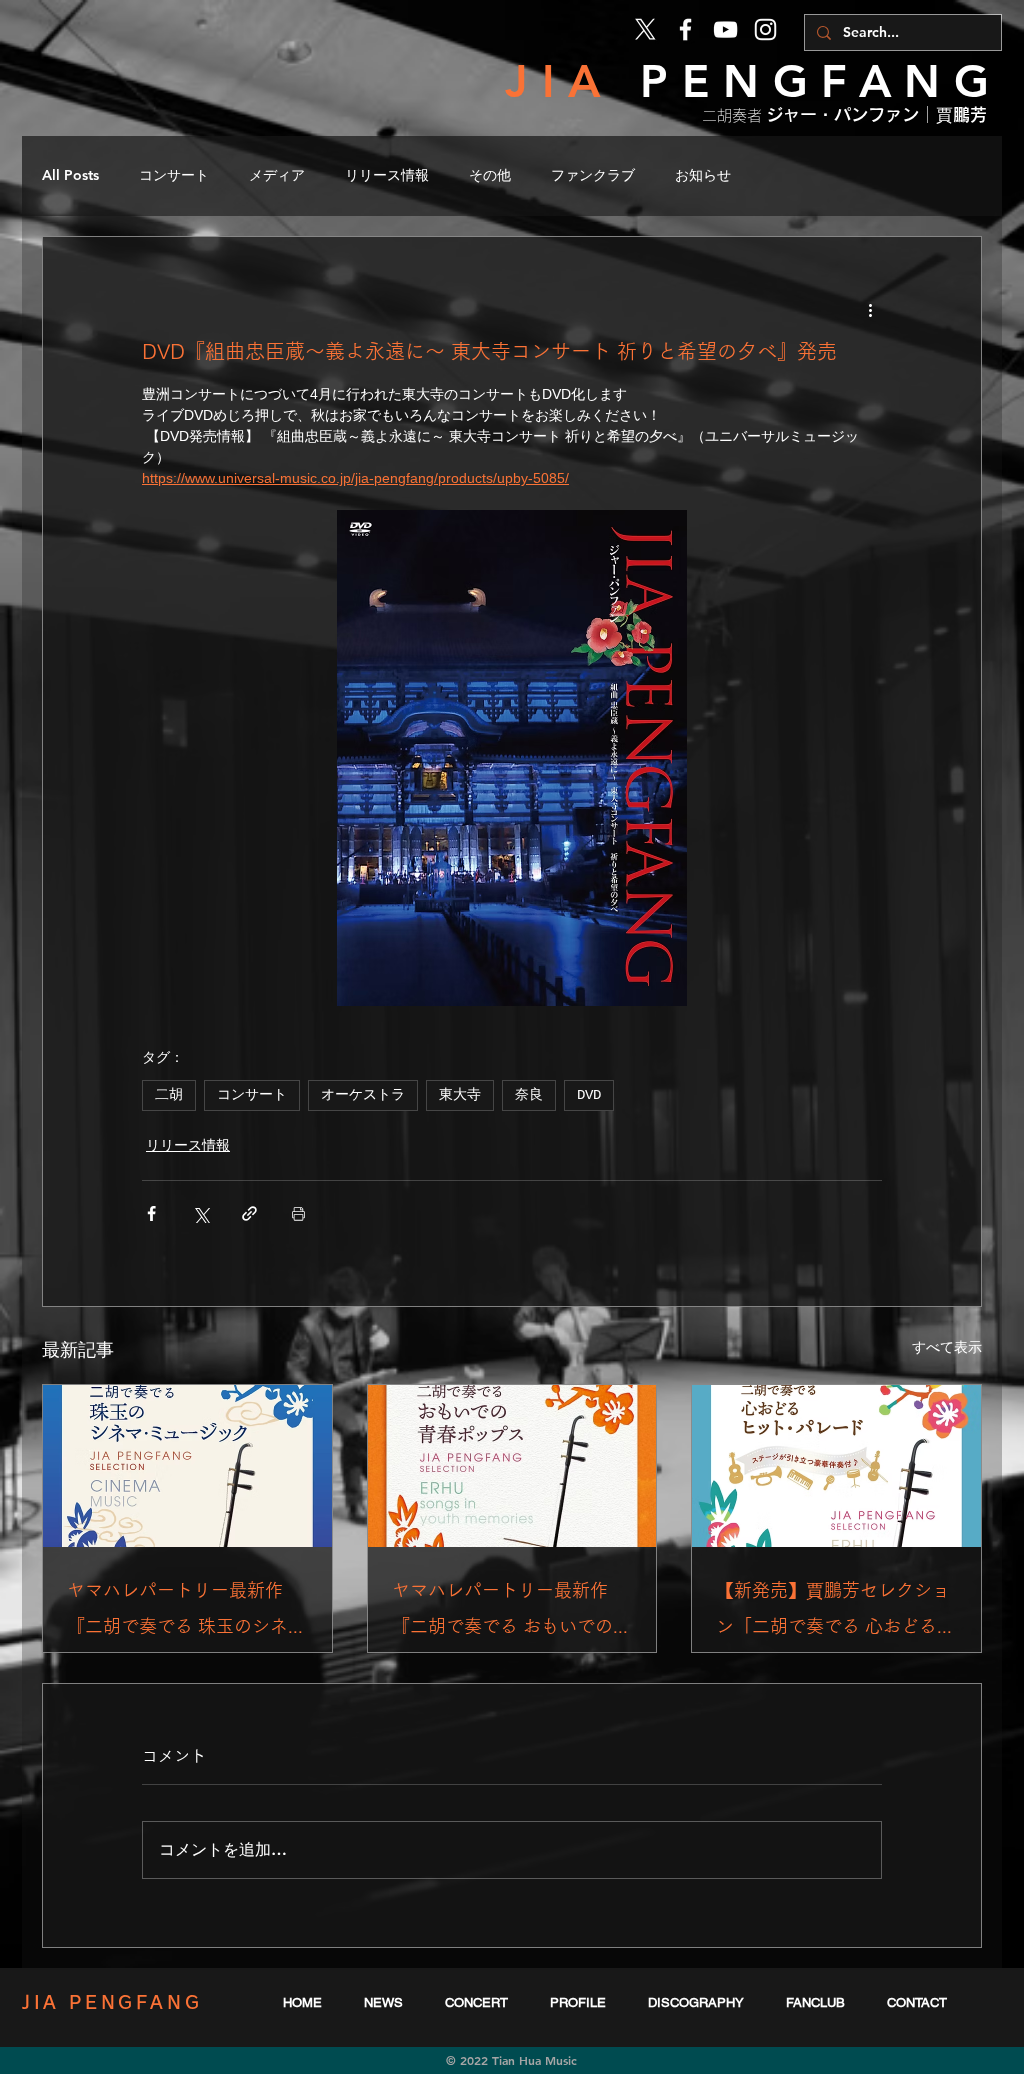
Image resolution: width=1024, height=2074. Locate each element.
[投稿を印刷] (298, 1213)
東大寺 (460, 1095)
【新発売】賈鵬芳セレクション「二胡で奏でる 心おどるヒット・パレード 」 (835, 1612)
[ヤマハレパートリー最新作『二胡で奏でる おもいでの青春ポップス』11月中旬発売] (512, 1466)
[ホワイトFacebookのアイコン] (685, 29)
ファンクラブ (593, 175)
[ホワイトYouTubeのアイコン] (725, 29)
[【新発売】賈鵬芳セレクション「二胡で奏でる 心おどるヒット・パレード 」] (836, 1466)
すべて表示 (947, 1347)
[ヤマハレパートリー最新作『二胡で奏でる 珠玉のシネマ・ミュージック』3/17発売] (187, 1466)
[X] (645, 29)
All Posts (70, 175)
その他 (490, 175)
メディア (277, 175)
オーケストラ (363, 1095)
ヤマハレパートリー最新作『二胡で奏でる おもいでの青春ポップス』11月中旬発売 (511, 1612)
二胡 (169, 1095)
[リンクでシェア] (249, 1213)
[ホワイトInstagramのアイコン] (765, 29)
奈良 (529, 1095)
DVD (589, 1095)
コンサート (174, 175)
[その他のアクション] (870, 309)
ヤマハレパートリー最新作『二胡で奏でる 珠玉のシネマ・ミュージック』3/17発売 (186, 1612)
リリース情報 (387, 175)
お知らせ (703, 175)
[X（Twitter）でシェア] (200, 1213)
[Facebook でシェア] (151, 1213)
